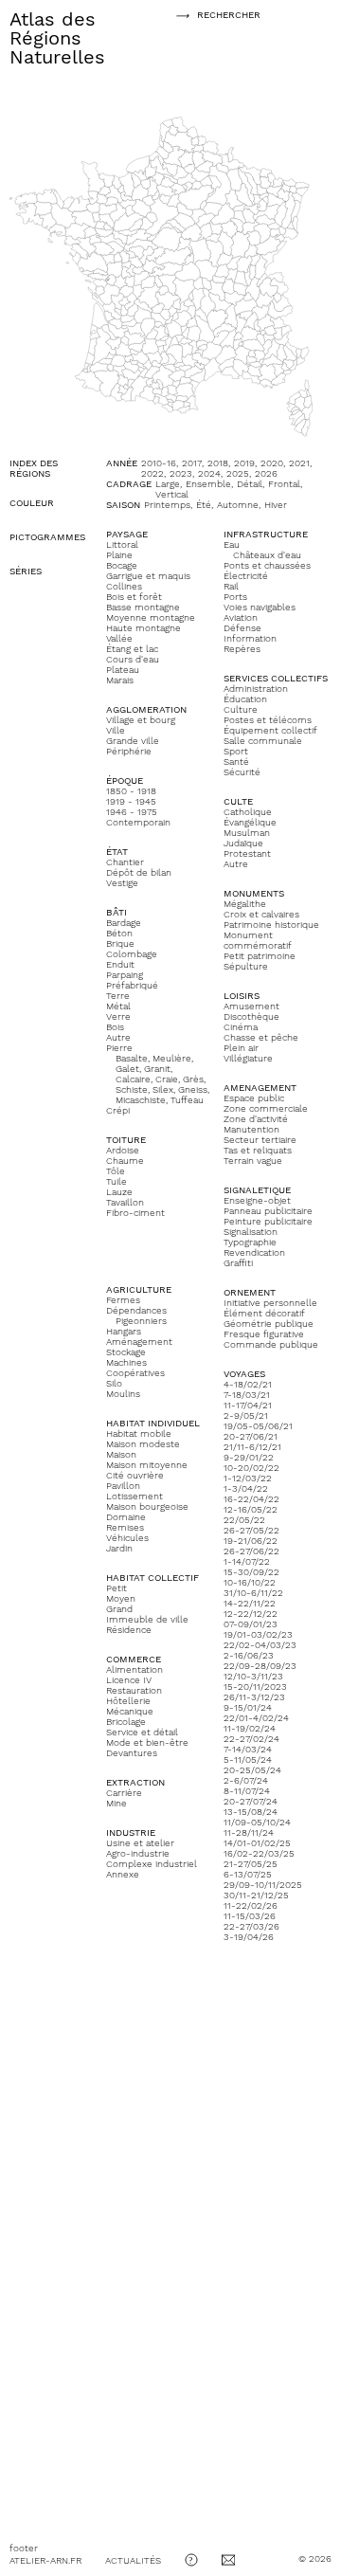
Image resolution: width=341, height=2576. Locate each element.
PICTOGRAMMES (47, 537)
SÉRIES (26, 571)
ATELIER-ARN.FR (45, 2560)
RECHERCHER (218, 15)
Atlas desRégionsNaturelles (57, 38)
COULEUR (32, 503)
